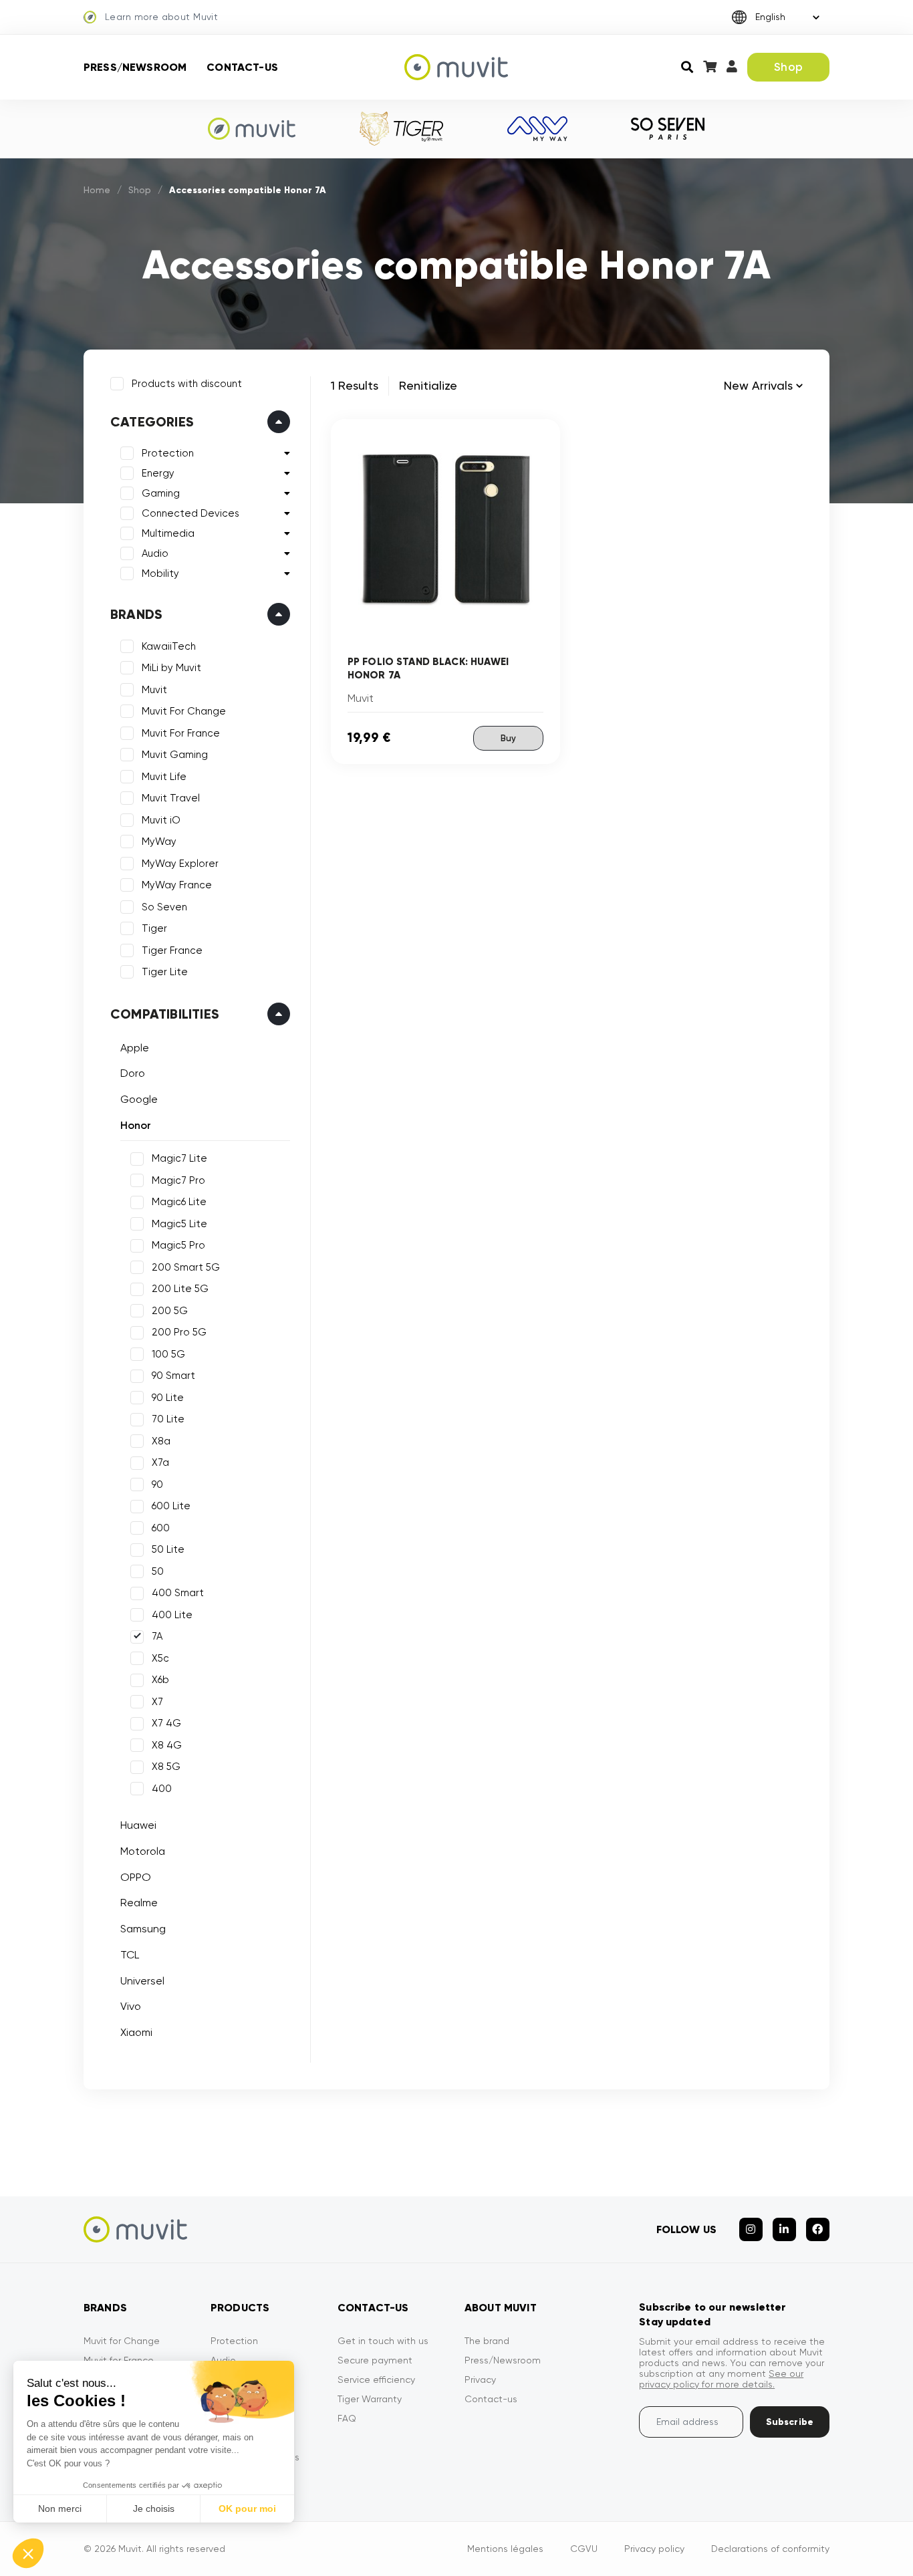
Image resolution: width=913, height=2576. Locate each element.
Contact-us (242, 67)
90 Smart (173, 1376)
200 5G (170, 1311)
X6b (160, 1680)
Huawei (138, 1825)
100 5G (168, 1354)
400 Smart (178, 1593)
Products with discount (187, 384)
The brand (487, 2341)
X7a (160, 1462)
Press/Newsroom (135, 67)
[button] (28, 2553)
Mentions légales (505, 2549)
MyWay (159, 842)
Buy (508, 738)
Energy (158, 473)
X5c (160, 1658)
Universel (142, 1981)
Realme (139, 1903)
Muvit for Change (122, 2341)
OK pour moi (247, 2508)
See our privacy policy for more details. (721, 2379)
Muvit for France (119, 2360)
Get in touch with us (383, 2341)
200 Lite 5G (180, 1289)
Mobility (160, 573)
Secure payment (375, 2360)
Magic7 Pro (178, 1180)
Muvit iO (161, 820)
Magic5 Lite (179, 1224)
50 (158, 1571)
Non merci (60, 2508)
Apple (135, 1048)
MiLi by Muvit (171, 668)
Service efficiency (376, 2379)
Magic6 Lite (179, 1202)
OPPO (136, 1877)
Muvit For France (181, 733)
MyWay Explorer (180, 864)
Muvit (154, 690)
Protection (168, 453)
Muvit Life (164, 777)
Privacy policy (654, 2549)
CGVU (584, 2549)
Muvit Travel (171, 798)
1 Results (355, 385)
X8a (161, 1441)
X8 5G (166, 1767)
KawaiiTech (169, 646)
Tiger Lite (165, 972)
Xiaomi (136, 2032)
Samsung (143, 1929)
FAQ (347, 2418)
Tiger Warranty (370, 2399)
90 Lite (168, 1398)
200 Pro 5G (179, 1332)
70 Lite (168, 1419)
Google (139, 1099)
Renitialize (428, 385)
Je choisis (154, 2508)
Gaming (161, 493)
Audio (155, 553)
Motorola (143, 1851)
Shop (788, 67)
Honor (136, 1125)
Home (97, 190)
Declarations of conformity (770, 2549)
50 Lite (168, 1549)
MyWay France (177, 885)
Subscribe (790, 2422)
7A (157, 1636)
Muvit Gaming (175, 755)
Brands (136, 614)
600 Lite (171, 1506)
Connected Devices (190, 513)
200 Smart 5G (186, 1267)
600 (161, 1528)
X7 (157, 1702)
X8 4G (167, 1745)
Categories (152, 422)
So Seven (164, 907)
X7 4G (166, 1723)
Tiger (154, 928)
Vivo (131, 2006)
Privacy (480, 2379)
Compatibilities (165, 1014)
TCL (130, 1955)
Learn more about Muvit (161, 17)
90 (157, 1485)
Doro (133, 1073)
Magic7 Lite (179, 1158)
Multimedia (168, 533)
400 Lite (172, 1615)
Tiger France (172, 950)
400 (162, 1789)
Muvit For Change (184, 711)
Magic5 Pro (178, 1245)
